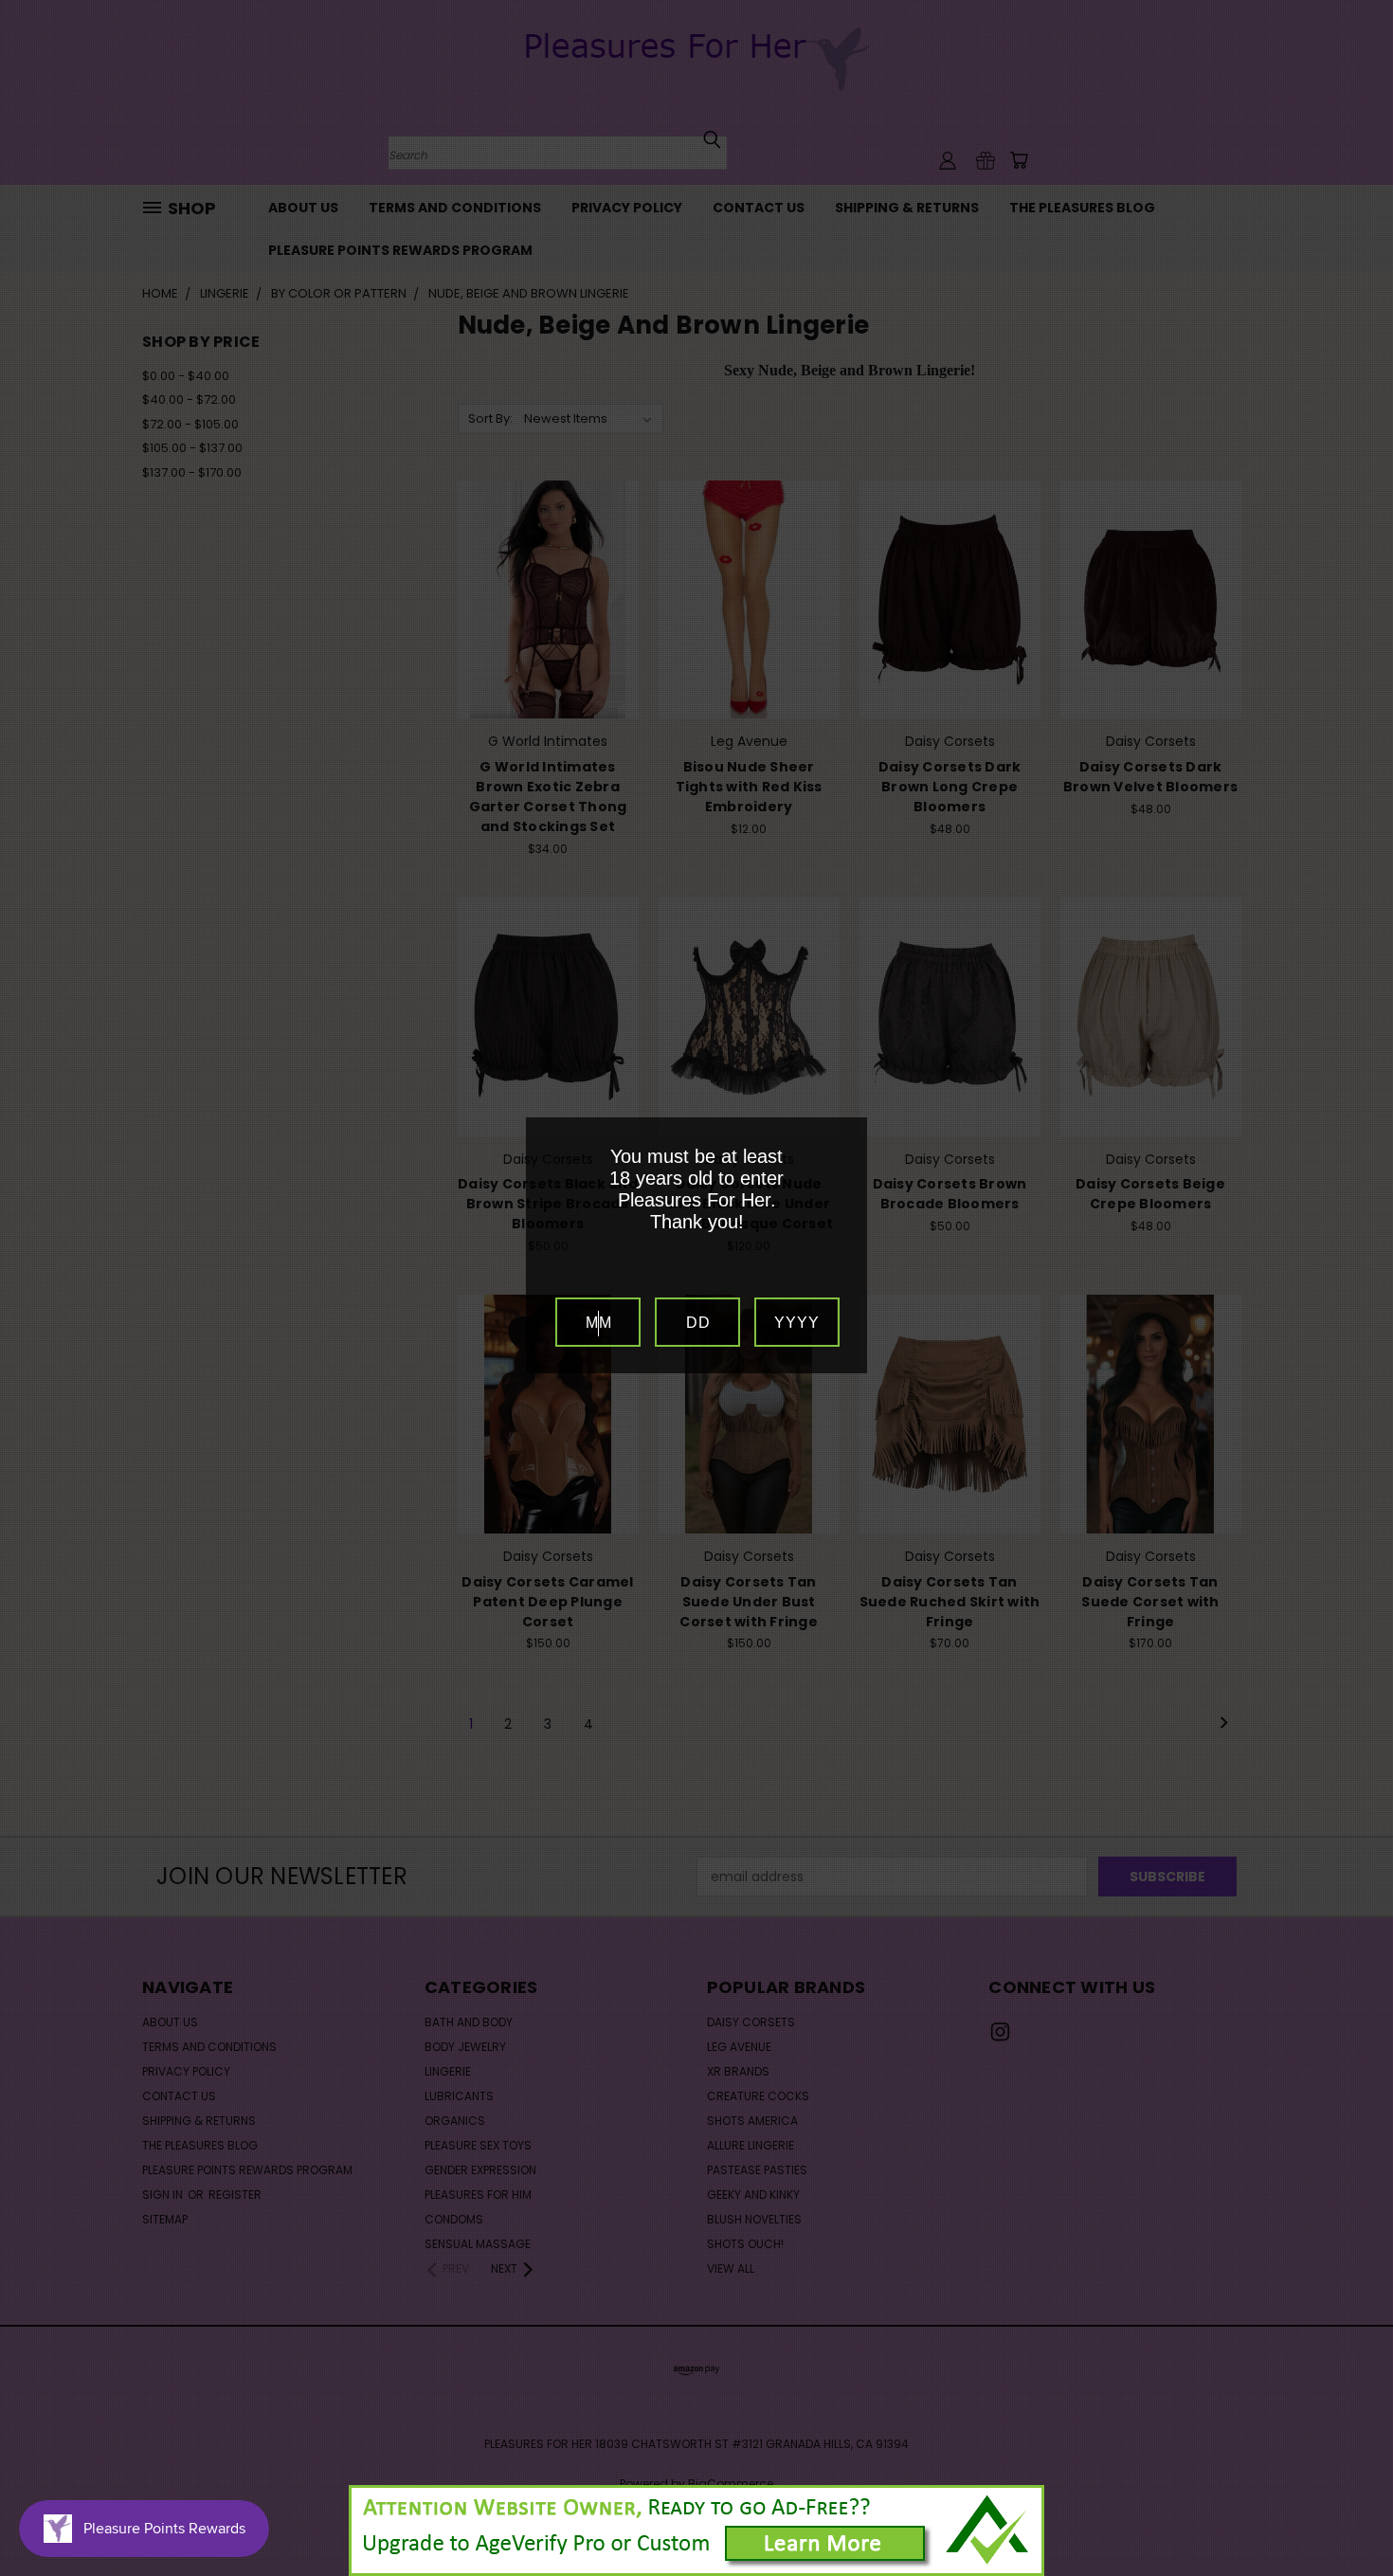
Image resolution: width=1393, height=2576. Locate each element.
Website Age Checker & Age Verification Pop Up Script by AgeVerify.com (1369, 2571)
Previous (1343, 2517)
